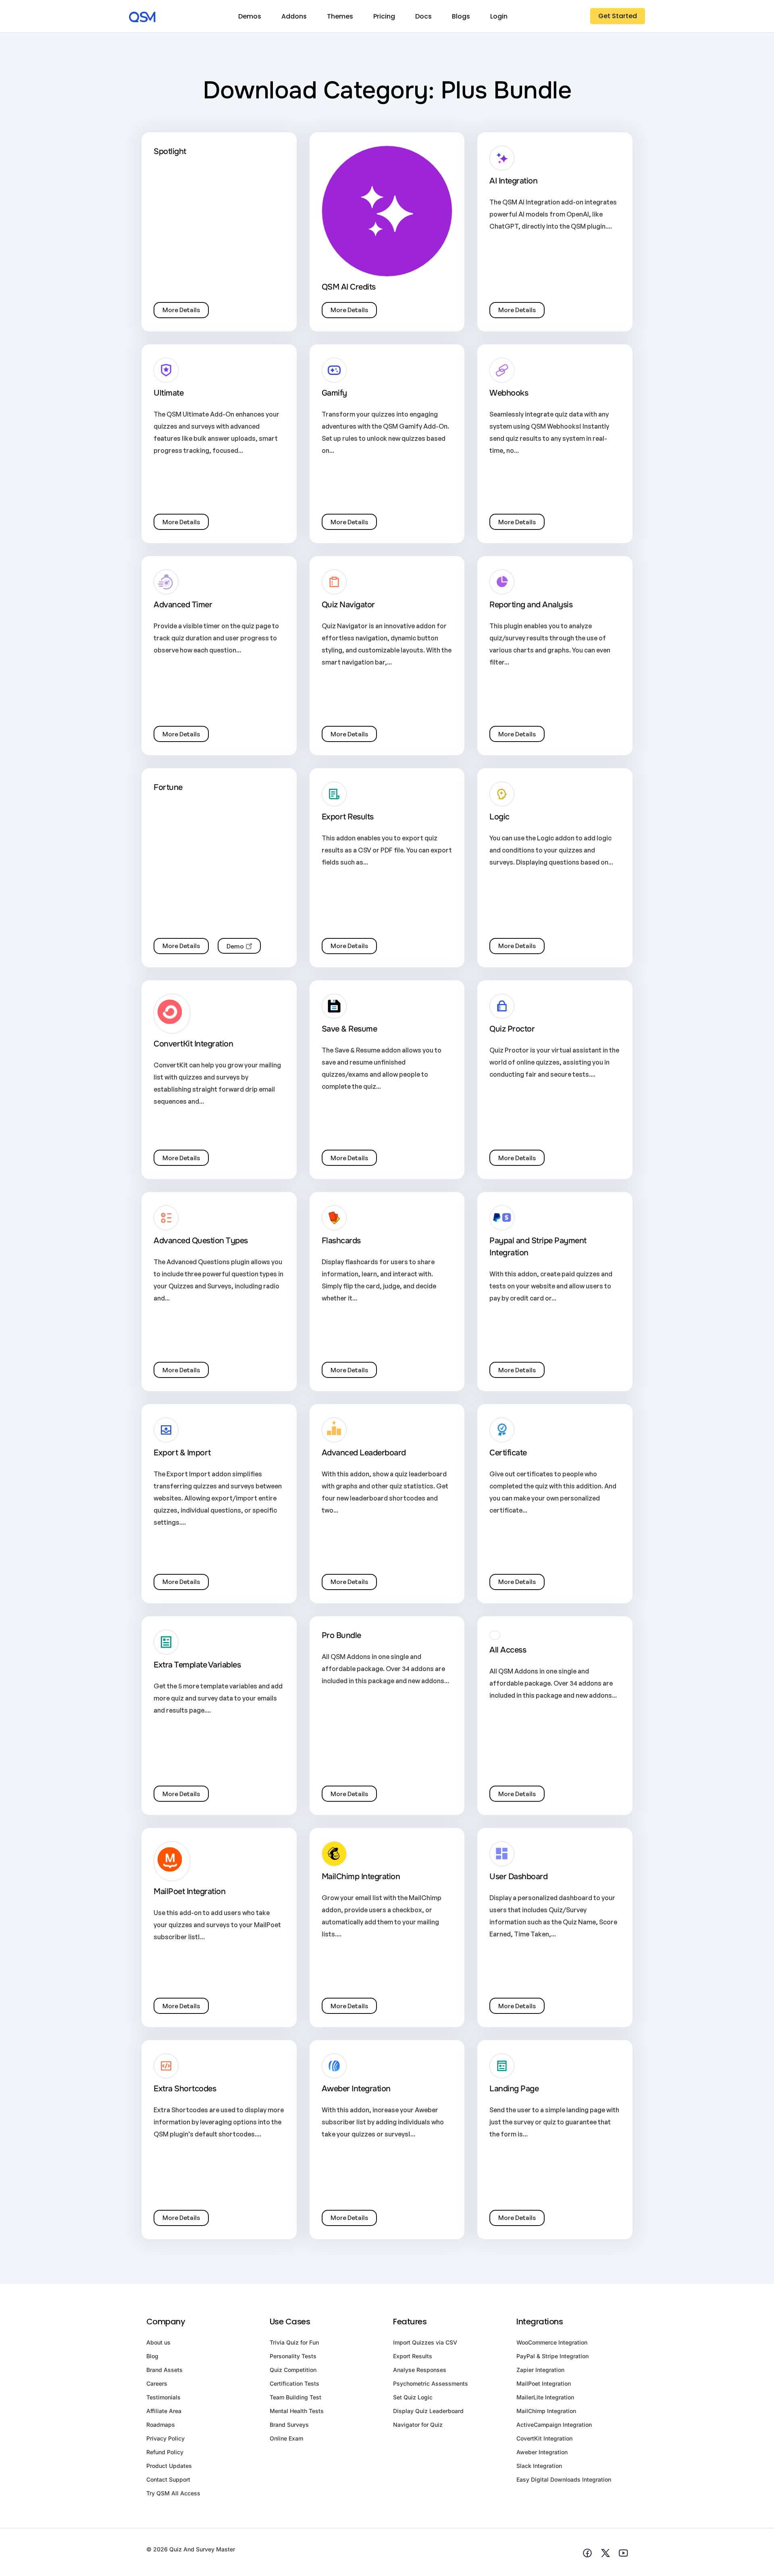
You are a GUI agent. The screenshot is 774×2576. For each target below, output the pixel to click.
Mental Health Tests (297, 2411)
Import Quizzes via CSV (425, 2342)
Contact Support (168, 2479)
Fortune (168, 787)
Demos (250, 16)
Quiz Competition (293, 2370)
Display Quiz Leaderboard (428, 2411)
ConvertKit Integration (193, 1044)
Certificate (508, 1453)
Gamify (334, 393)
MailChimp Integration (361, 1877)
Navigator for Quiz (418, 2425)
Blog (152, 2356)
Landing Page (514, 2089)
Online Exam (286, 2438)
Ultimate (169, 393)
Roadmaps (161, 2425)
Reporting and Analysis (531, 605)
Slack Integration (539, 2466)
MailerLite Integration (545, 2397)
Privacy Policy (165, 2438)
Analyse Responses (420, 2370)
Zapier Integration (540, 2370)
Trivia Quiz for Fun (294, 2342)
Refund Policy (165, 2452)
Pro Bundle (341, 1635)
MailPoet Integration (189, 1891)
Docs (423, 16)
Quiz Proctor (512, 1029)
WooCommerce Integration (552, 2342)
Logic (499, 817)
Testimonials (163, 2397)
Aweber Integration (356, 2089)
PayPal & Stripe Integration (552, 2356)
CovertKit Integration (544, 2438)
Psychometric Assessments (431, 2383)
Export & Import (182, 1453)
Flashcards (341, 1241)
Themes (340, 16)
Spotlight (170, 151)
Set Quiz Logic (413, 2397)
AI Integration (513, 181)
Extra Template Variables (197, 1665)
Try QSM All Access (173, 2493)
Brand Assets (164, 2370)
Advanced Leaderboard (364, 1453)
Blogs (461, 16)
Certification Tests (294, 2383)
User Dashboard (518, 1877)
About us (158, 2342)
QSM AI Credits (349, 287)
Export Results (348, 817)
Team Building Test (295, 2397)
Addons (294, 16)
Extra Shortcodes (185, 2089)
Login (499, 16)
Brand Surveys (289, 2425)
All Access (508, 1650)
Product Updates (169, 2466)
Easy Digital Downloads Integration (564, 2479)
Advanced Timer (183, 605)
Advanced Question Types (201, 1241)
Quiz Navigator (348, 605)
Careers (157, 2383)
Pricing (384, 16)
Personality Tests (293, 2356)
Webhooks (509, 393)
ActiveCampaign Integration (554, 2425)
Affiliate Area (164, 2411)
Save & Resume (350, 1029)
